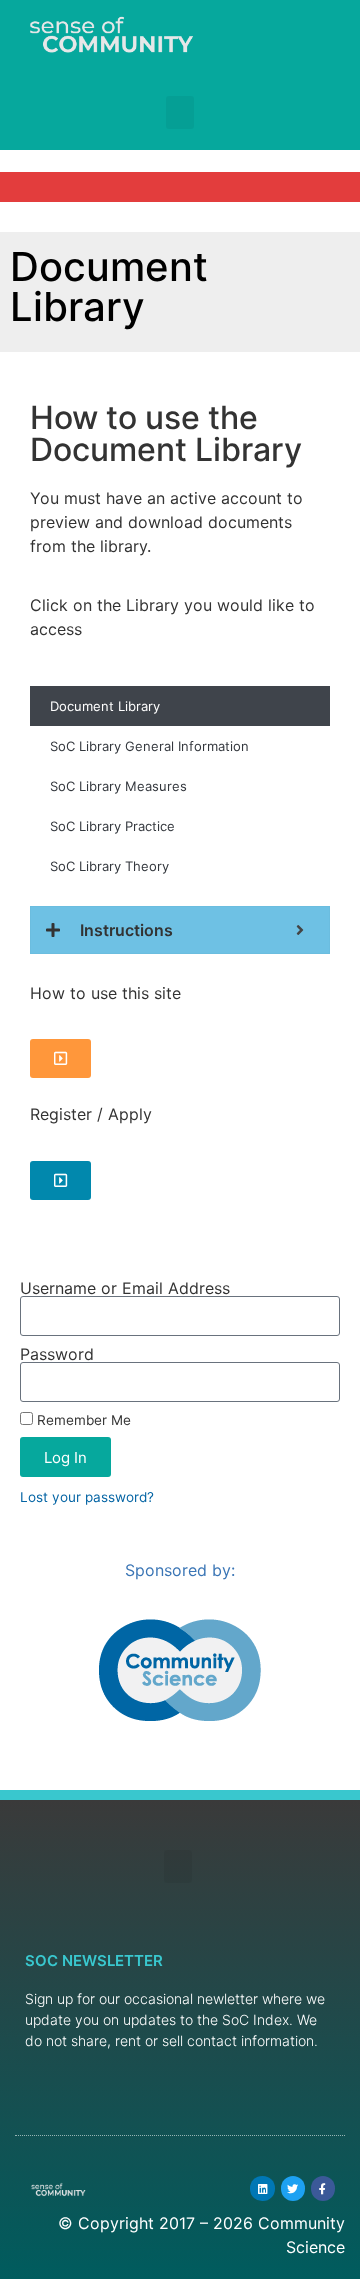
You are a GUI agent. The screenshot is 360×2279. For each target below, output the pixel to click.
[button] (180, 112)
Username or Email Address (125, 1288)
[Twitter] (293, 2188)
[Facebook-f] (323, 2188)
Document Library (105, 706)
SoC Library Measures (118, 786)
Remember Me (82, 1420)
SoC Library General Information (149, 746)
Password (57, 1354)
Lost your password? (87, 1497)
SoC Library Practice (112, 826)
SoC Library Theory (109, 866)
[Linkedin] (262, 2188)
